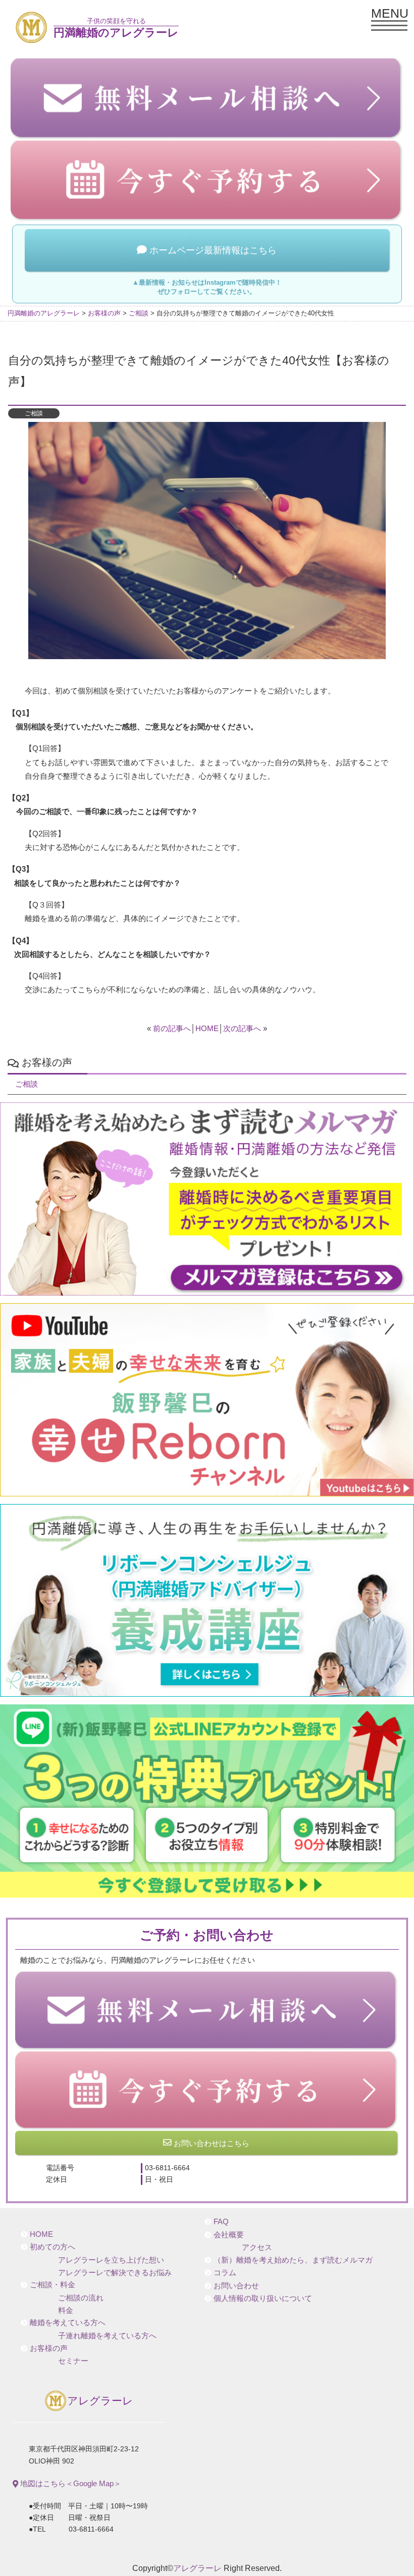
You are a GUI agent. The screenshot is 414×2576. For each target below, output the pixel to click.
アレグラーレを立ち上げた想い (111, 2260)
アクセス (257, 2247)
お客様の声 (49, 2348)
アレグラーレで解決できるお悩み (115, 2273)
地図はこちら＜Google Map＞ (70, 2483)
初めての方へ (53, 2247)
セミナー (73, 2361)
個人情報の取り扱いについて (263, 2298)
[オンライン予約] (207, 2090)
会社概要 (229, 2235)
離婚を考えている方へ (68, 2323)
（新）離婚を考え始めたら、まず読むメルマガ (293, 2260)
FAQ (221, 2222)
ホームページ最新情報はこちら (212, 250)
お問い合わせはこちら (211, 2143)
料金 (66, 2311)
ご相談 (34, 413)
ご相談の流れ (81, 2298)
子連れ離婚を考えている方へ (107, 2336)
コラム (225, 2273)
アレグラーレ (100, 2401)
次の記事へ (242, 1028)
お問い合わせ (236, 2286)
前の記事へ (172, 1028)
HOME (207, 1028)
